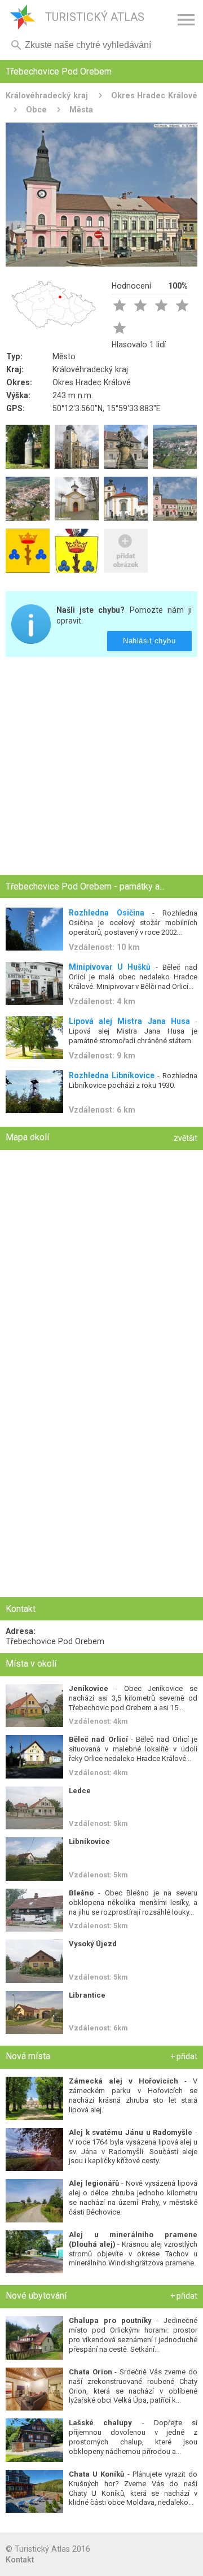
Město (64, 356)
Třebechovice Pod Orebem (55, 1641)
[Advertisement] (101, 767)
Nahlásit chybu (150, 641)
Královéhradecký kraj (47, 95)
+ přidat (184, 2056)
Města (81, 110)
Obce (36, 110)
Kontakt (20, 2560)
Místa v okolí (31, 1664)
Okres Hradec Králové (155, 95)
